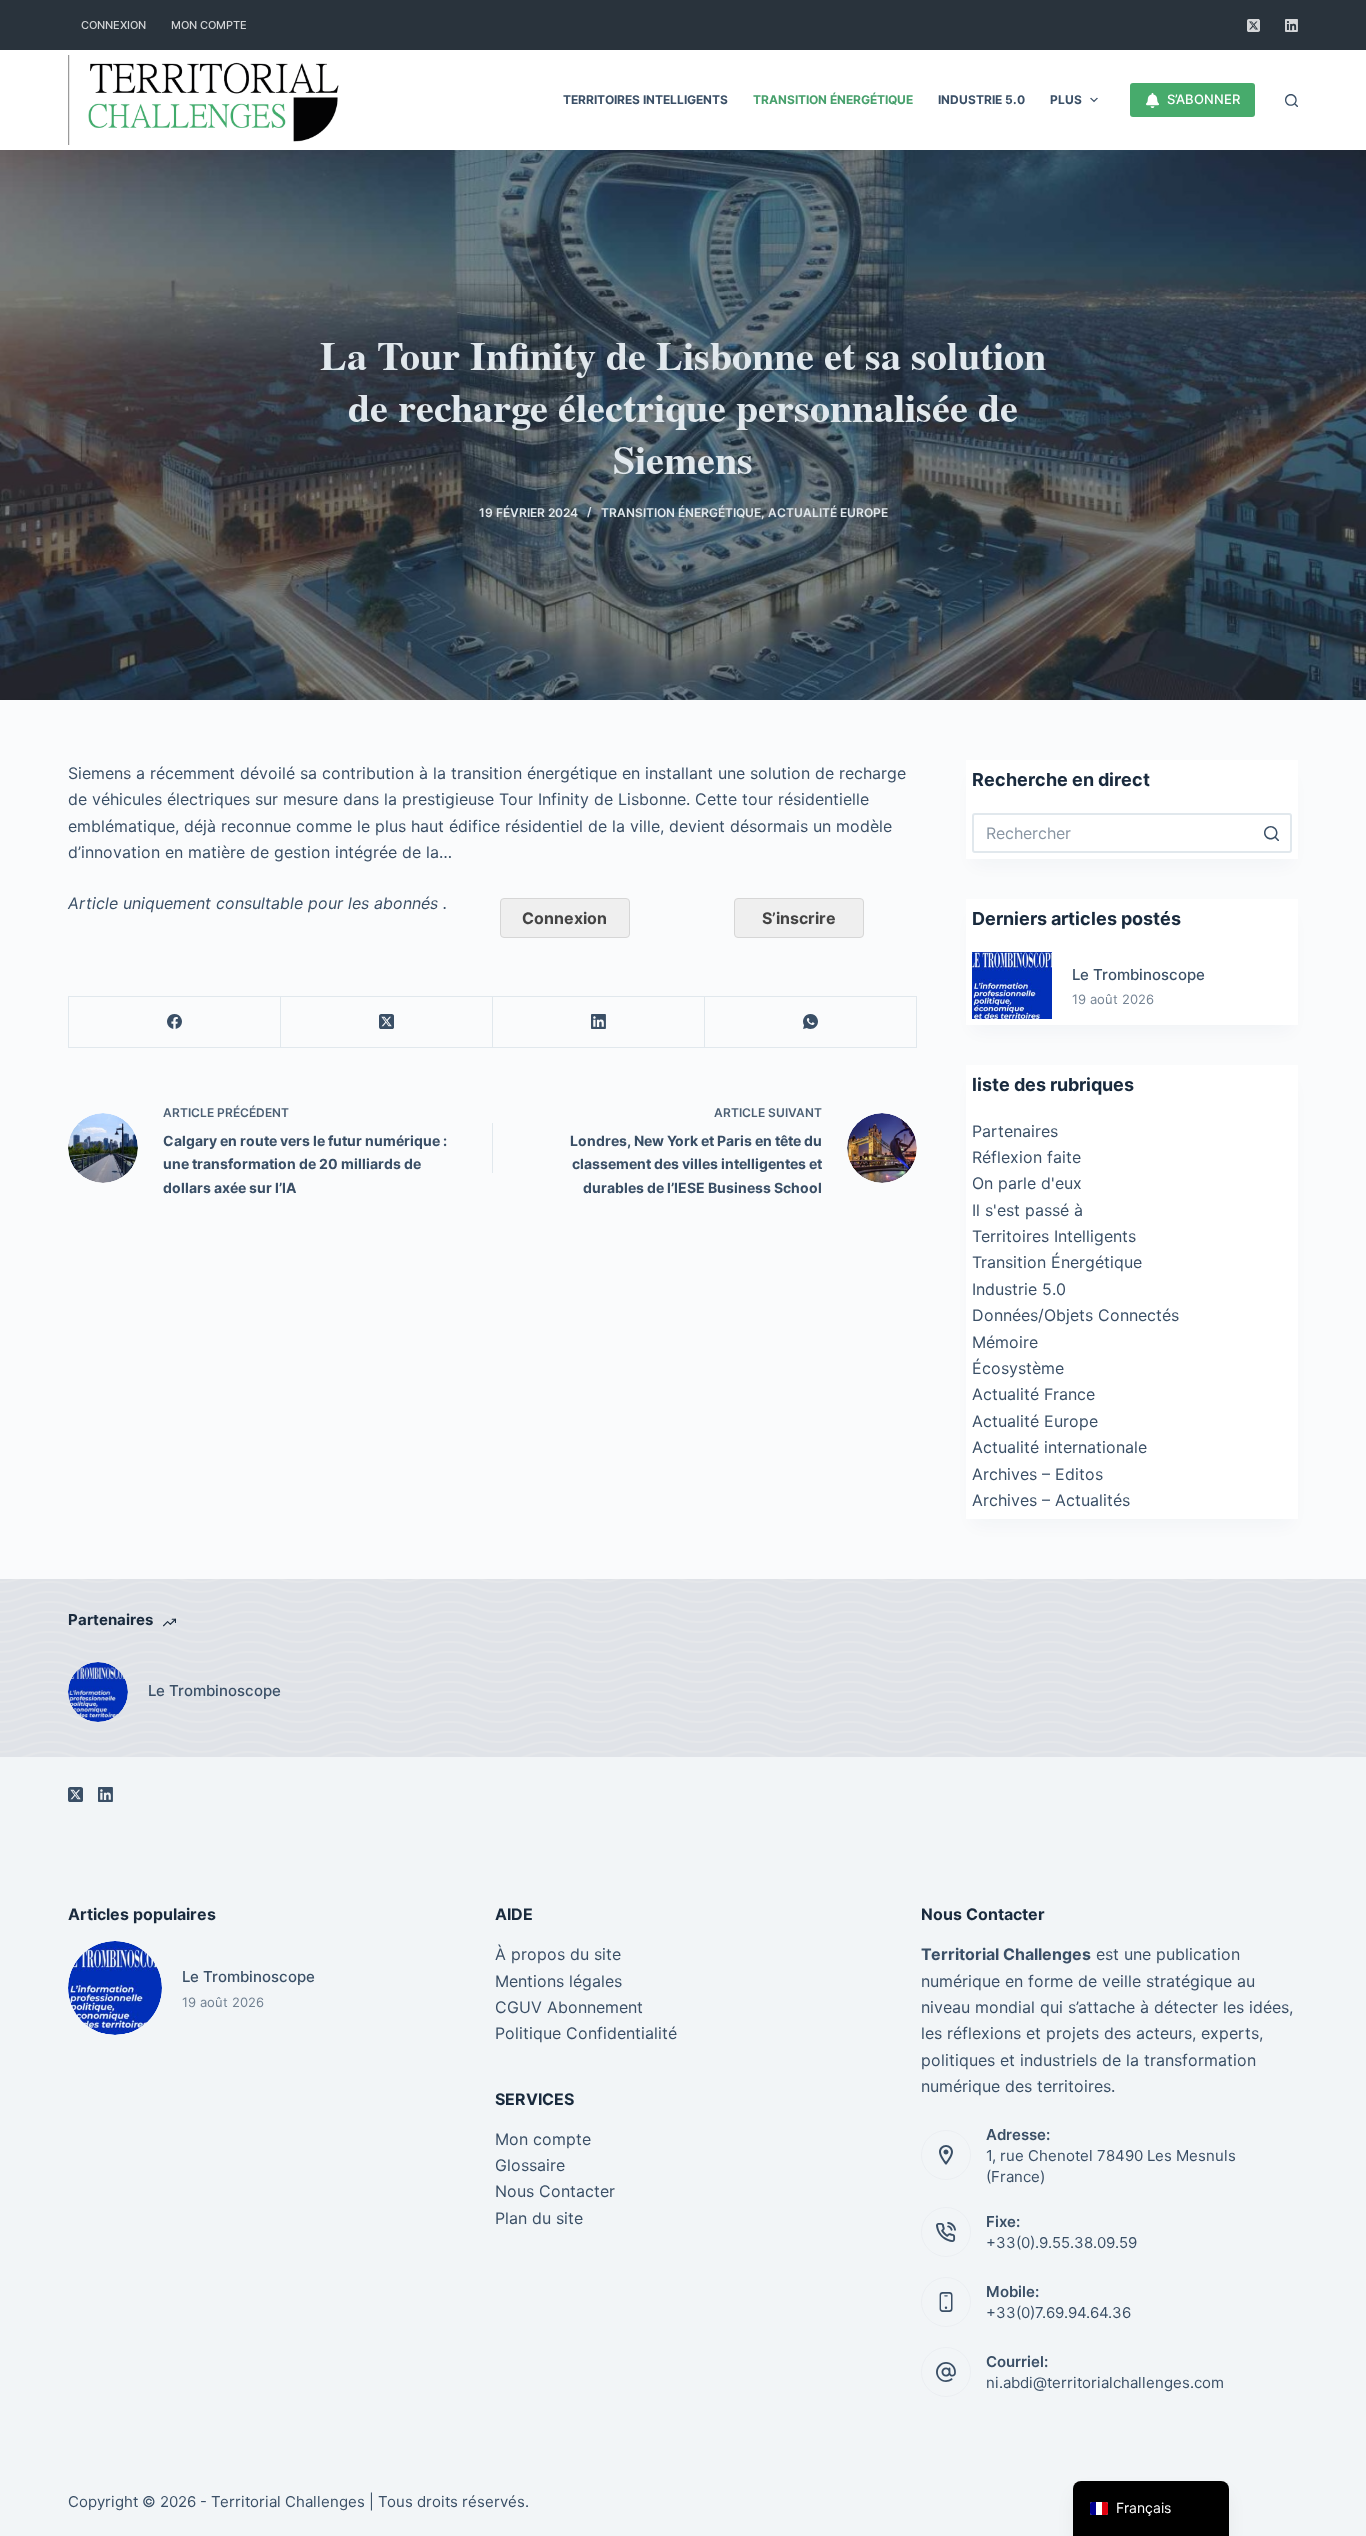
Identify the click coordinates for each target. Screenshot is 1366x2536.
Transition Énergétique (681, 512)
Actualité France (1033, 1394)
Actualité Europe (828, 512)
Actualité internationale (1059, 1447)
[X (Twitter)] (1253, 25)
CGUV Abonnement (569, 2007)
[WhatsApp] (811, 1022)
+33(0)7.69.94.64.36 (1058, 2312)
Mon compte (543, 2139)
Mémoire (1005, 1342)
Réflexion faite (1026, 1157)
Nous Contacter (555, 2191)
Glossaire (530, 2165)
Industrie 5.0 (1019, 1289)
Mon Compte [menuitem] (209, 25)
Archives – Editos (1037, 1474)
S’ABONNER (1203, 99)
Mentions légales (558, 1981)
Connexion (564, 918)
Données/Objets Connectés (1075, 1315)
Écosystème (1018, 1368)
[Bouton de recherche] (1272, 833)
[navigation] (1151, 2508)
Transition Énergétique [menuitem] (833, 99)
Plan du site (539, 2218)
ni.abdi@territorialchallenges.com (1105, 2382)
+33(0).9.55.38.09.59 (1061, 2242)
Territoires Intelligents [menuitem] (645, 99)
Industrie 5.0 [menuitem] (981, 99)
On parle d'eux (1027, 1183)
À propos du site (558, 1954)
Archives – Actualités (1051, 1500)
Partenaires (1015, 1131)
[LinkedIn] (1291, 25)
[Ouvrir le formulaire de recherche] (1291, 100)
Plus (1066, 99)
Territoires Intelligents (1054, 1236)
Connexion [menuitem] (113, 25)
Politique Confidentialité (586, 2033)
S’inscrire (799, 918)
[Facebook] (175, 1022)
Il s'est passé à (1027, 1210)
